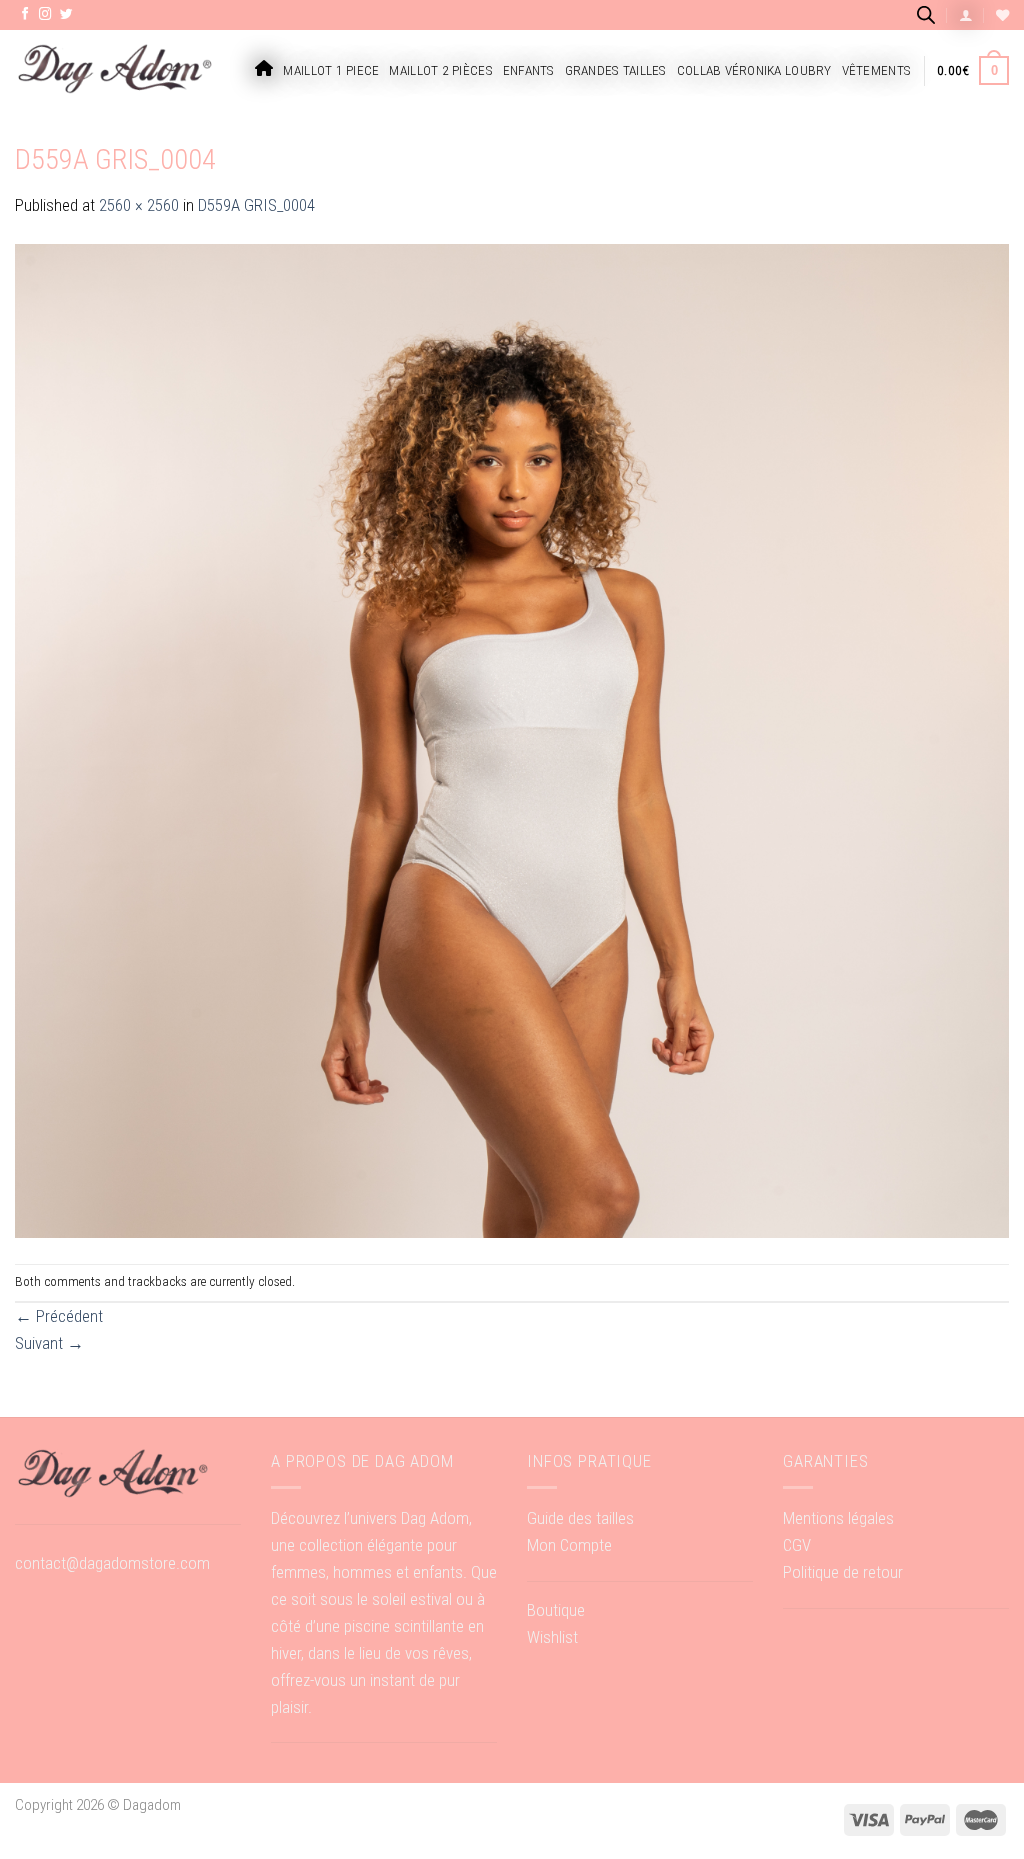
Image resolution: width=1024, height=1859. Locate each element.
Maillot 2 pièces (440, 70)
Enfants (529, 70)
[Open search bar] (926, 14)
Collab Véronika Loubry (754, 70)
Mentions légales (838, 1518)
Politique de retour (843, 1572)
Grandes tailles (616, 70)
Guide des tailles (580, 1518)
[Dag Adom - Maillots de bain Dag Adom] (115, 70)
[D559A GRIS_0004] (512, 740)
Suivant (49, 1343)
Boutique (556, 1610)
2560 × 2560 (139, 205)
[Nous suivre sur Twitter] (66, 15)
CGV (797, 1545)
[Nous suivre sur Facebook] (25, 15)
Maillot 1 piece (331, 70)
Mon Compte (569, 1545)
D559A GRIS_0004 (256, 205)
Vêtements (876, 70)
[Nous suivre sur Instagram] (45, 15)
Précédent (59, 1316)
